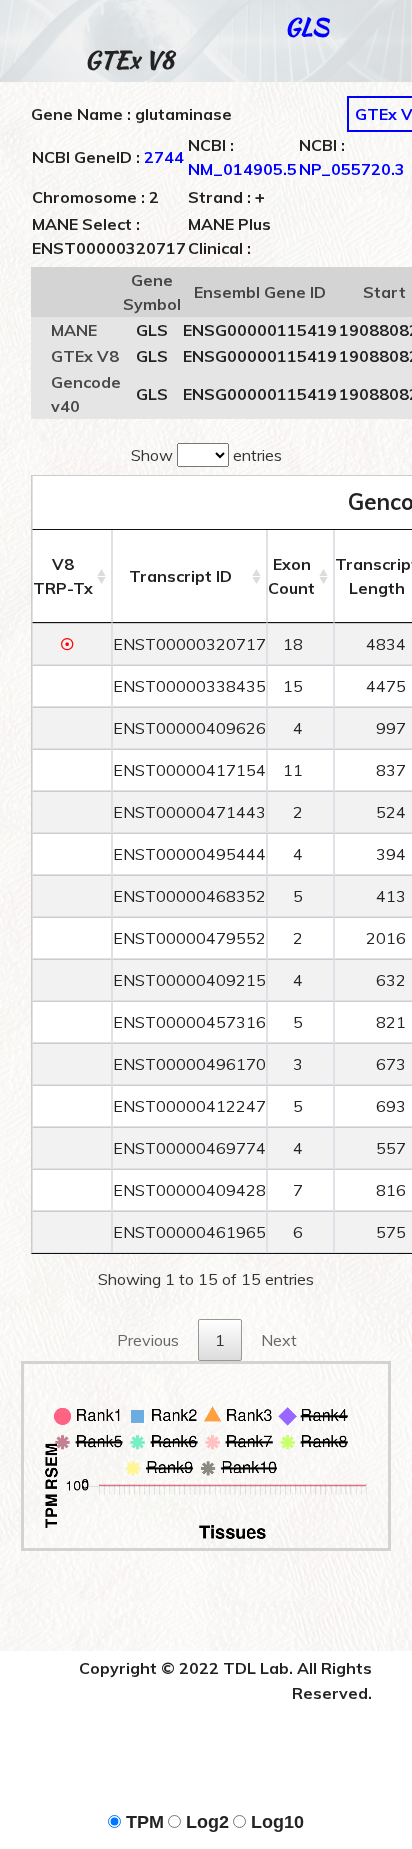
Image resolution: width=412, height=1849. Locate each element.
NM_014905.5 (242, 169)
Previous (148, 1340)
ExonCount (291, 576)
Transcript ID (180, 576)
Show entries (206, 455)
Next (279, 1340)
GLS (306, 26)
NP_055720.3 (352, 169)
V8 (63, 576)
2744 (164, 157)
